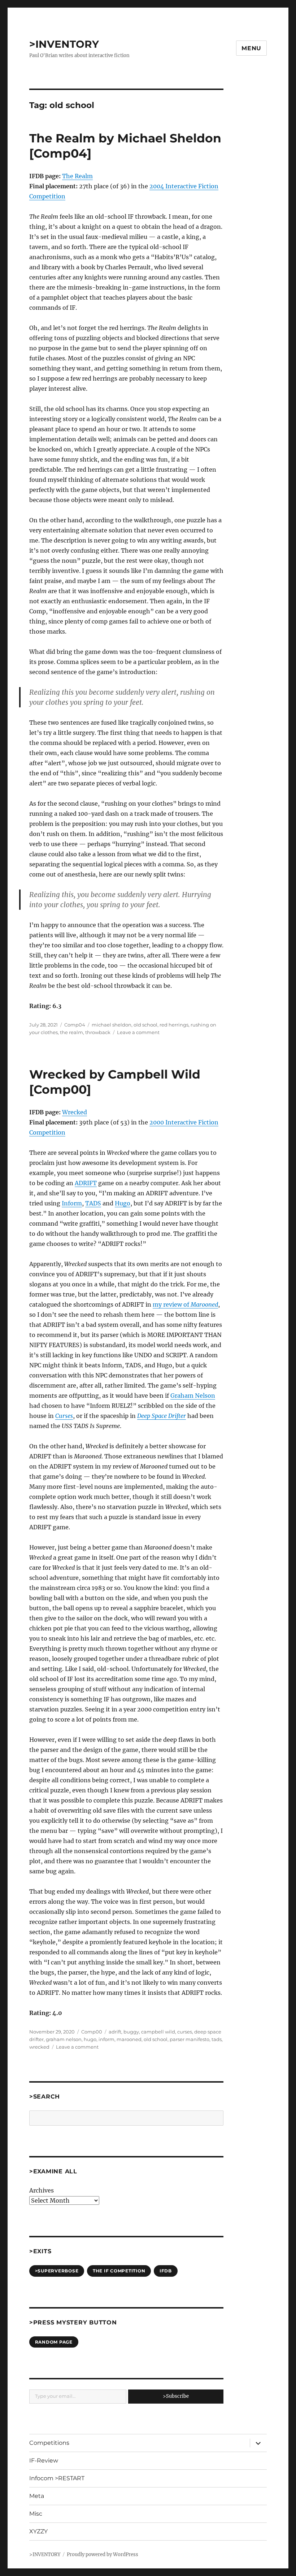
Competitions (49, 2443)
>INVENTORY (64, 44)
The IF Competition (119, 2271)
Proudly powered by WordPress (103, 2554)
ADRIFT (86, 1183)
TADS (93, 1203)
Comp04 (75, 1025)
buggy (131, 2032)
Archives (42, 2190)
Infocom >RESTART (57, 2478)
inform (106, 2039)
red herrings (174, 1025)
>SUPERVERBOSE (57, 2271)
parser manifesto (190, 2039)
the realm (71, 1032)
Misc (36, 2514)
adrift (115, 2032)
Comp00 (92, 2032)
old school (145, 1025)
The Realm (77, 176)
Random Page (54, 2342)
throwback (98, 1032)
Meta (37, 2496)
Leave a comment (138, 1032)
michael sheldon (112, 1025)
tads (217, 2039)
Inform (72, 1203)
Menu (251, 48)
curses (185, 2032)
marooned (129, 2039)
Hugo (123, 1203)
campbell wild (158, 2032)
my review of (185, 1304)
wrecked (39, 2047)
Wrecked (75, 1112)
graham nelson (64, 2039)
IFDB (166, 2271)
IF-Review (44, 2461)
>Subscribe (176, 2396)
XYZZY (38, 2531)
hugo (90, 2039)
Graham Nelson (193, 1396)
